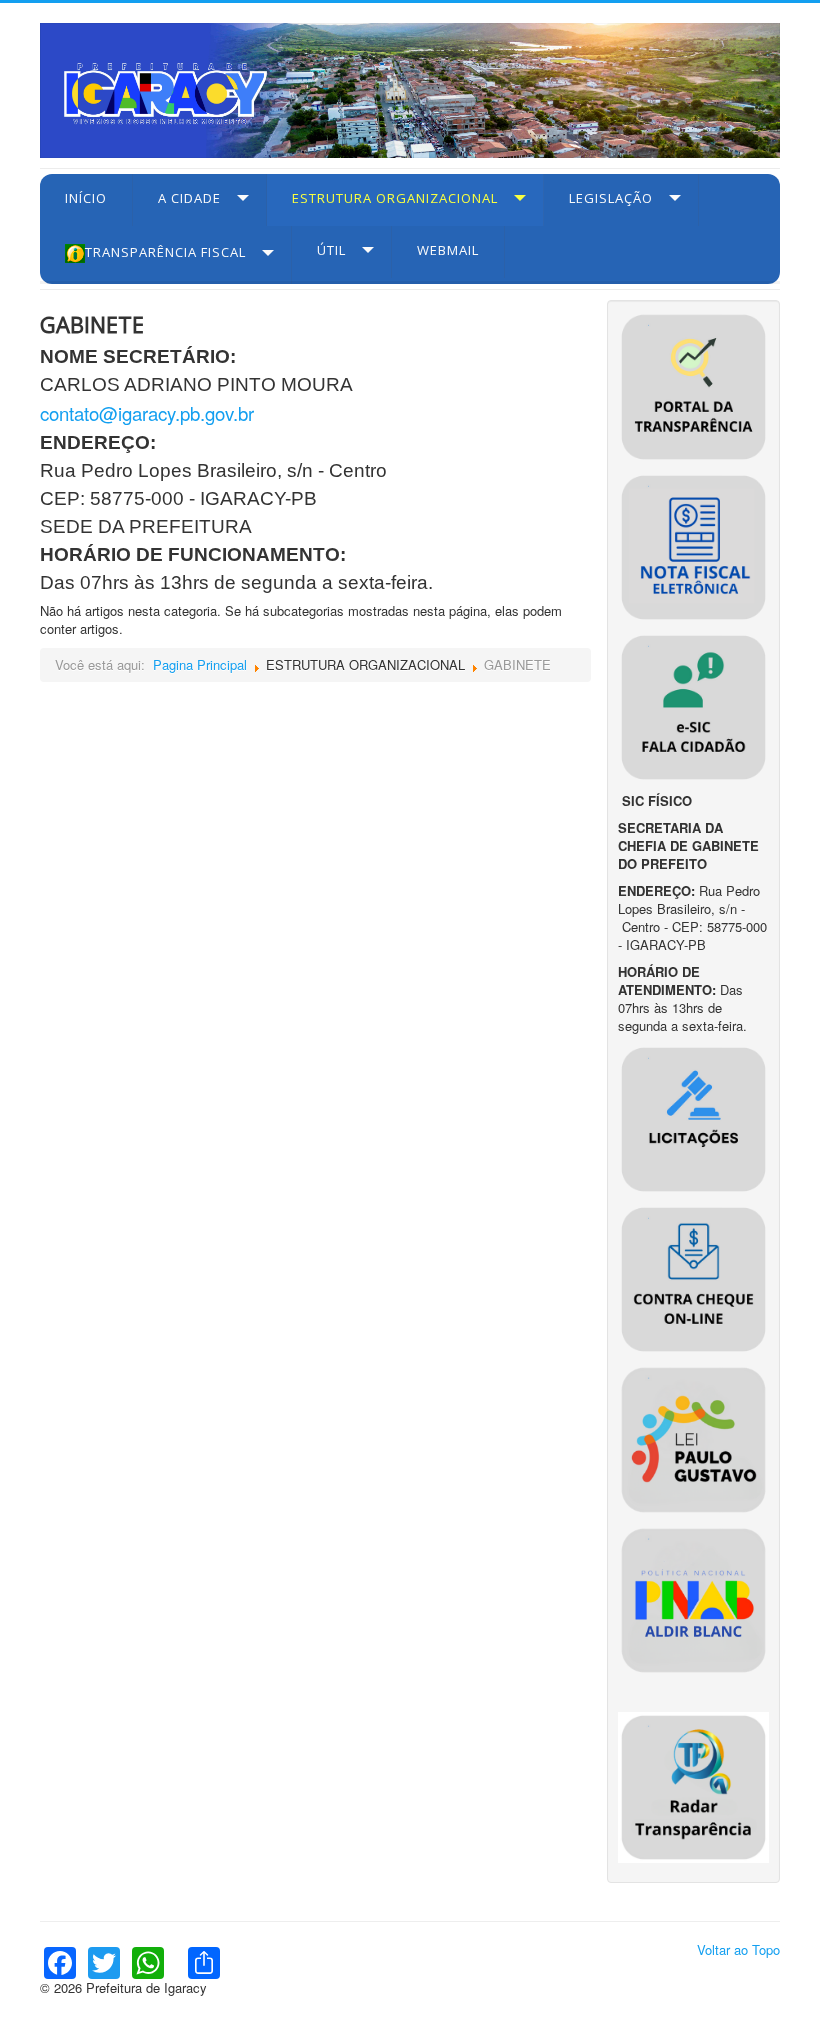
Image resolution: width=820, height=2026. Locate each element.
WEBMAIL (448, 250)
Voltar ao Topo (738, 1949)
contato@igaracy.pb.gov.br (147, 413)
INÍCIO (86, 198)
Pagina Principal (200, 664)
